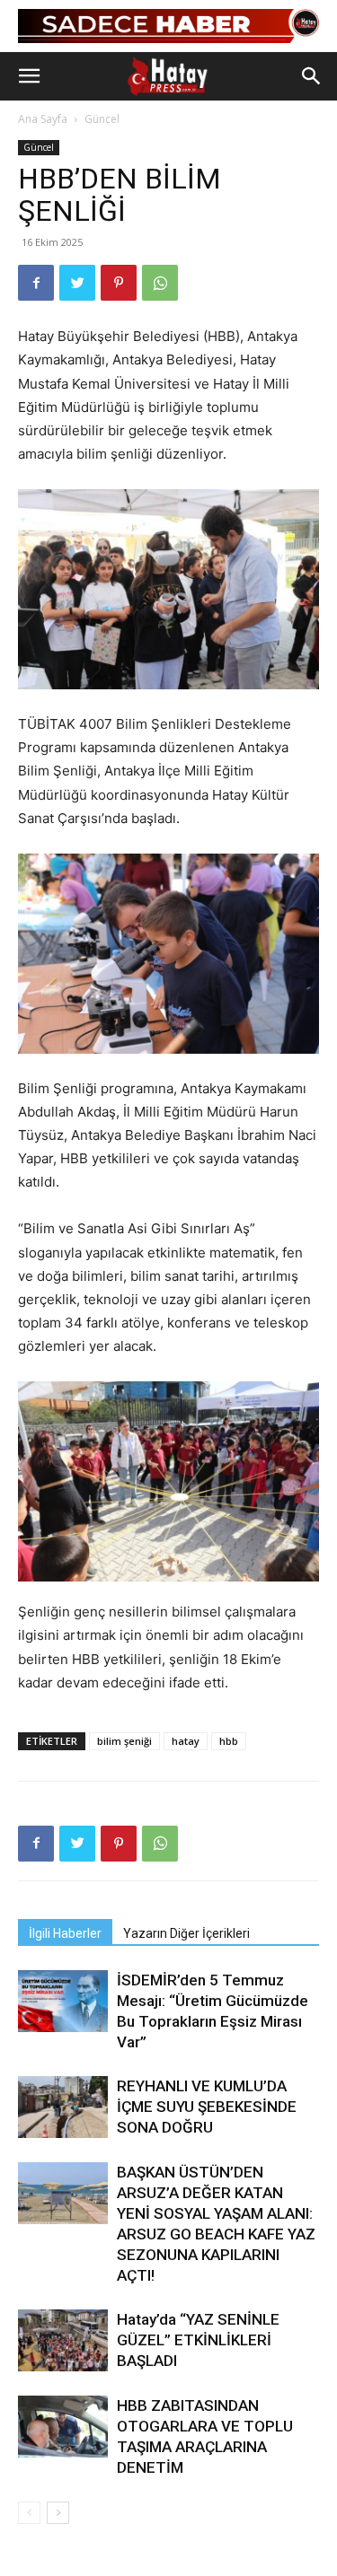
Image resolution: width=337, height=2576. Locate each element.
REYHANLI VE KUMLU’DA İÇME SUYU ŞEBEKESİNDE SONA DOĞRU (207, 2107)
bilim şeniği (124, 1741)
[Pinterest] (119, 283)
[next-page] (58, 2513)
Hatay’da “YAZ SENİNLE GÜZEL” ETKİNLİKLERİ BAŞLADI (198, 2340)
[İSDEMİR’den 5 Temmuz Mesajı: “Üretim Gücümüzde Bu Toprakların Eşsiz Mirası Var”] (63, 2001)
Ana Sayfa (43, 119)
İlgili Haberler (65, 1933)
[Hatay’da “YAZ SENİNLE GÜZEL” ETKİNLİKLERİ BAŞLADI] (63, 2340)
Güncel (102, 119)
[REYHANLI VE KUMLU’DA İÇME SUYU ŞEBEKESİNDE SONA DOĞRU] (63, 2107)
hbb (229, 1741)
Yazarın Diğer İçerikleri (186, 1933)
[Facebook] (36, 283)
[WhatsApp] (160, 283)
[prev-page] (29, 2513)
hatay (186, 1741)
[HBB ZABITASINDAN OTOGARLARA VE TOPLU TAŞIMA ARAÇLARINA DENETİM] (63, 2427)
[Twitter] (77, 283)
